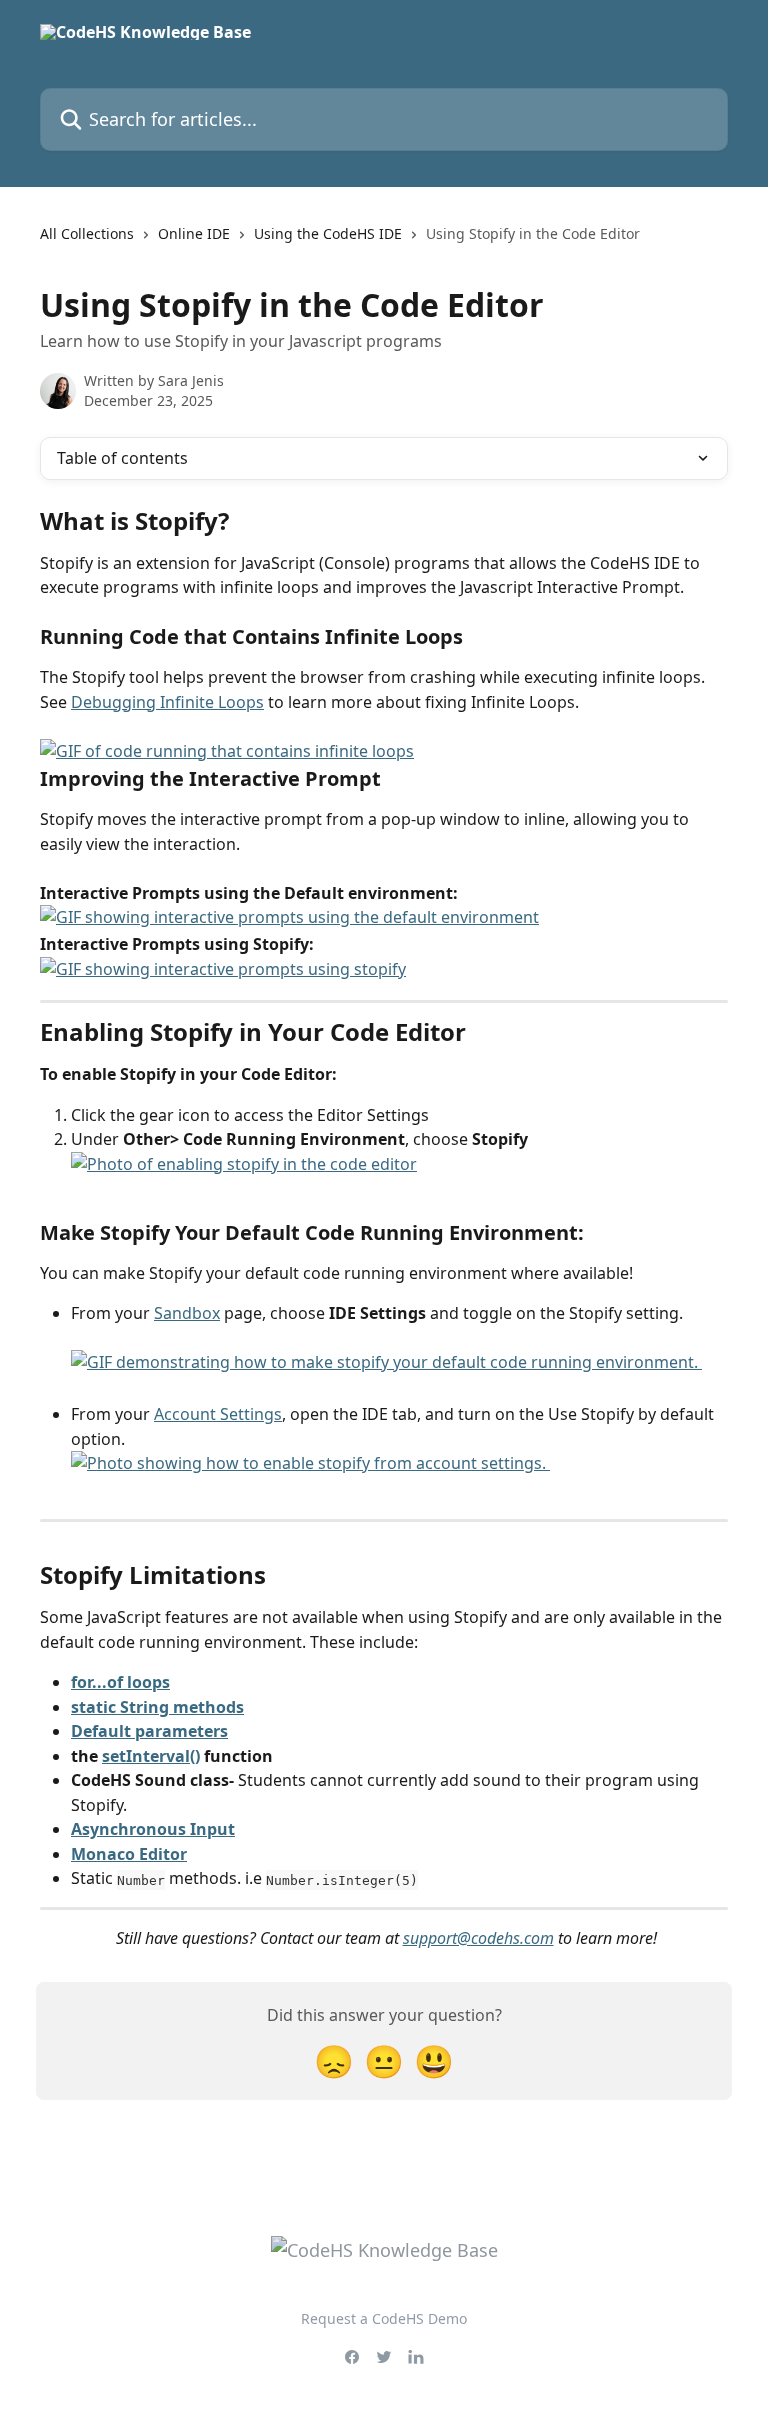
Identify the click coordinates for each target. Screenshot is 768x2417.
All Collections (87, 233)
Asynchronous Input (153, 1829)
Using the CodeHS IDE (328, 233)
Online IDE (194, 233)
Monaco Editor (129, 1854)
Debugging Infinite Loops (167, 702)
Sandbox (187, 1313)
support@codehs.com (478, 1938)
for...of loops (120, 1682)
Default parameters (149, 1731)
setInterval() (151, 1756)
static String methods (157, 1707)
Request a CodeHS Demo (384, 2318)
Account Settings (218, 1414)
